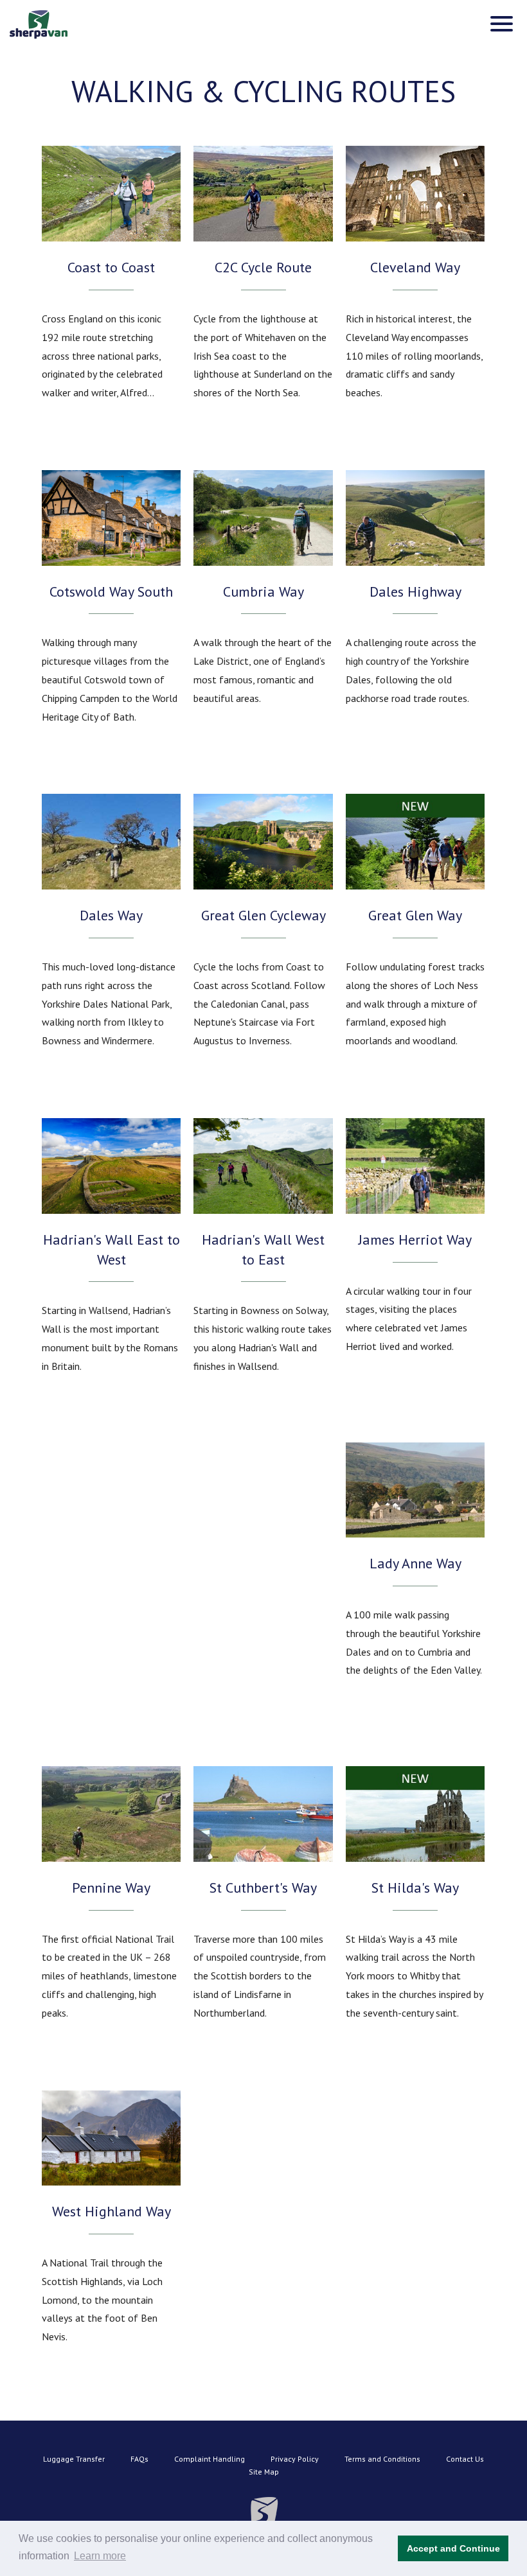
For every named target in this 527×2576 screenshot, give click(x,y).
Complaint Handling (210, 2459)
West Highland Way (112, 2211)
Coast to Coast (111, 267)
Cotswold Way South (111, 591)
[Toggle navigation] (502, 24)
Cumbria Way (263, 591)
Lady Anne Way (415, 1563)
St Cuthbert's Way (263, 1888)
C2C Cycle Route (263, 267)
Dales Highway (415, 591)
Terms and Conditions (382, 2459)
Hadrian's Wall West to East (263, 1249)
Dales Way (111, 915)
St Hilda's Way (415, 1888)
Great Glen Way (415, 915)
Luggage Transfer (74, 2459)
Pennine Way (111, 1888)
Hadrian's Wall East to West (112, 1249)
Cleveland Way (415, 267)
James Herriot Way (415, 1240)
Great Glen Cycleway (263, 915)
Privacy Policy (295, 2459)
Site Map (264, 2472)
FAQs (139, 2459)
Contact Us (465, 2459)
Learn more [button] (100, 2556)
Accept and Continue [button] (453, 2548)
